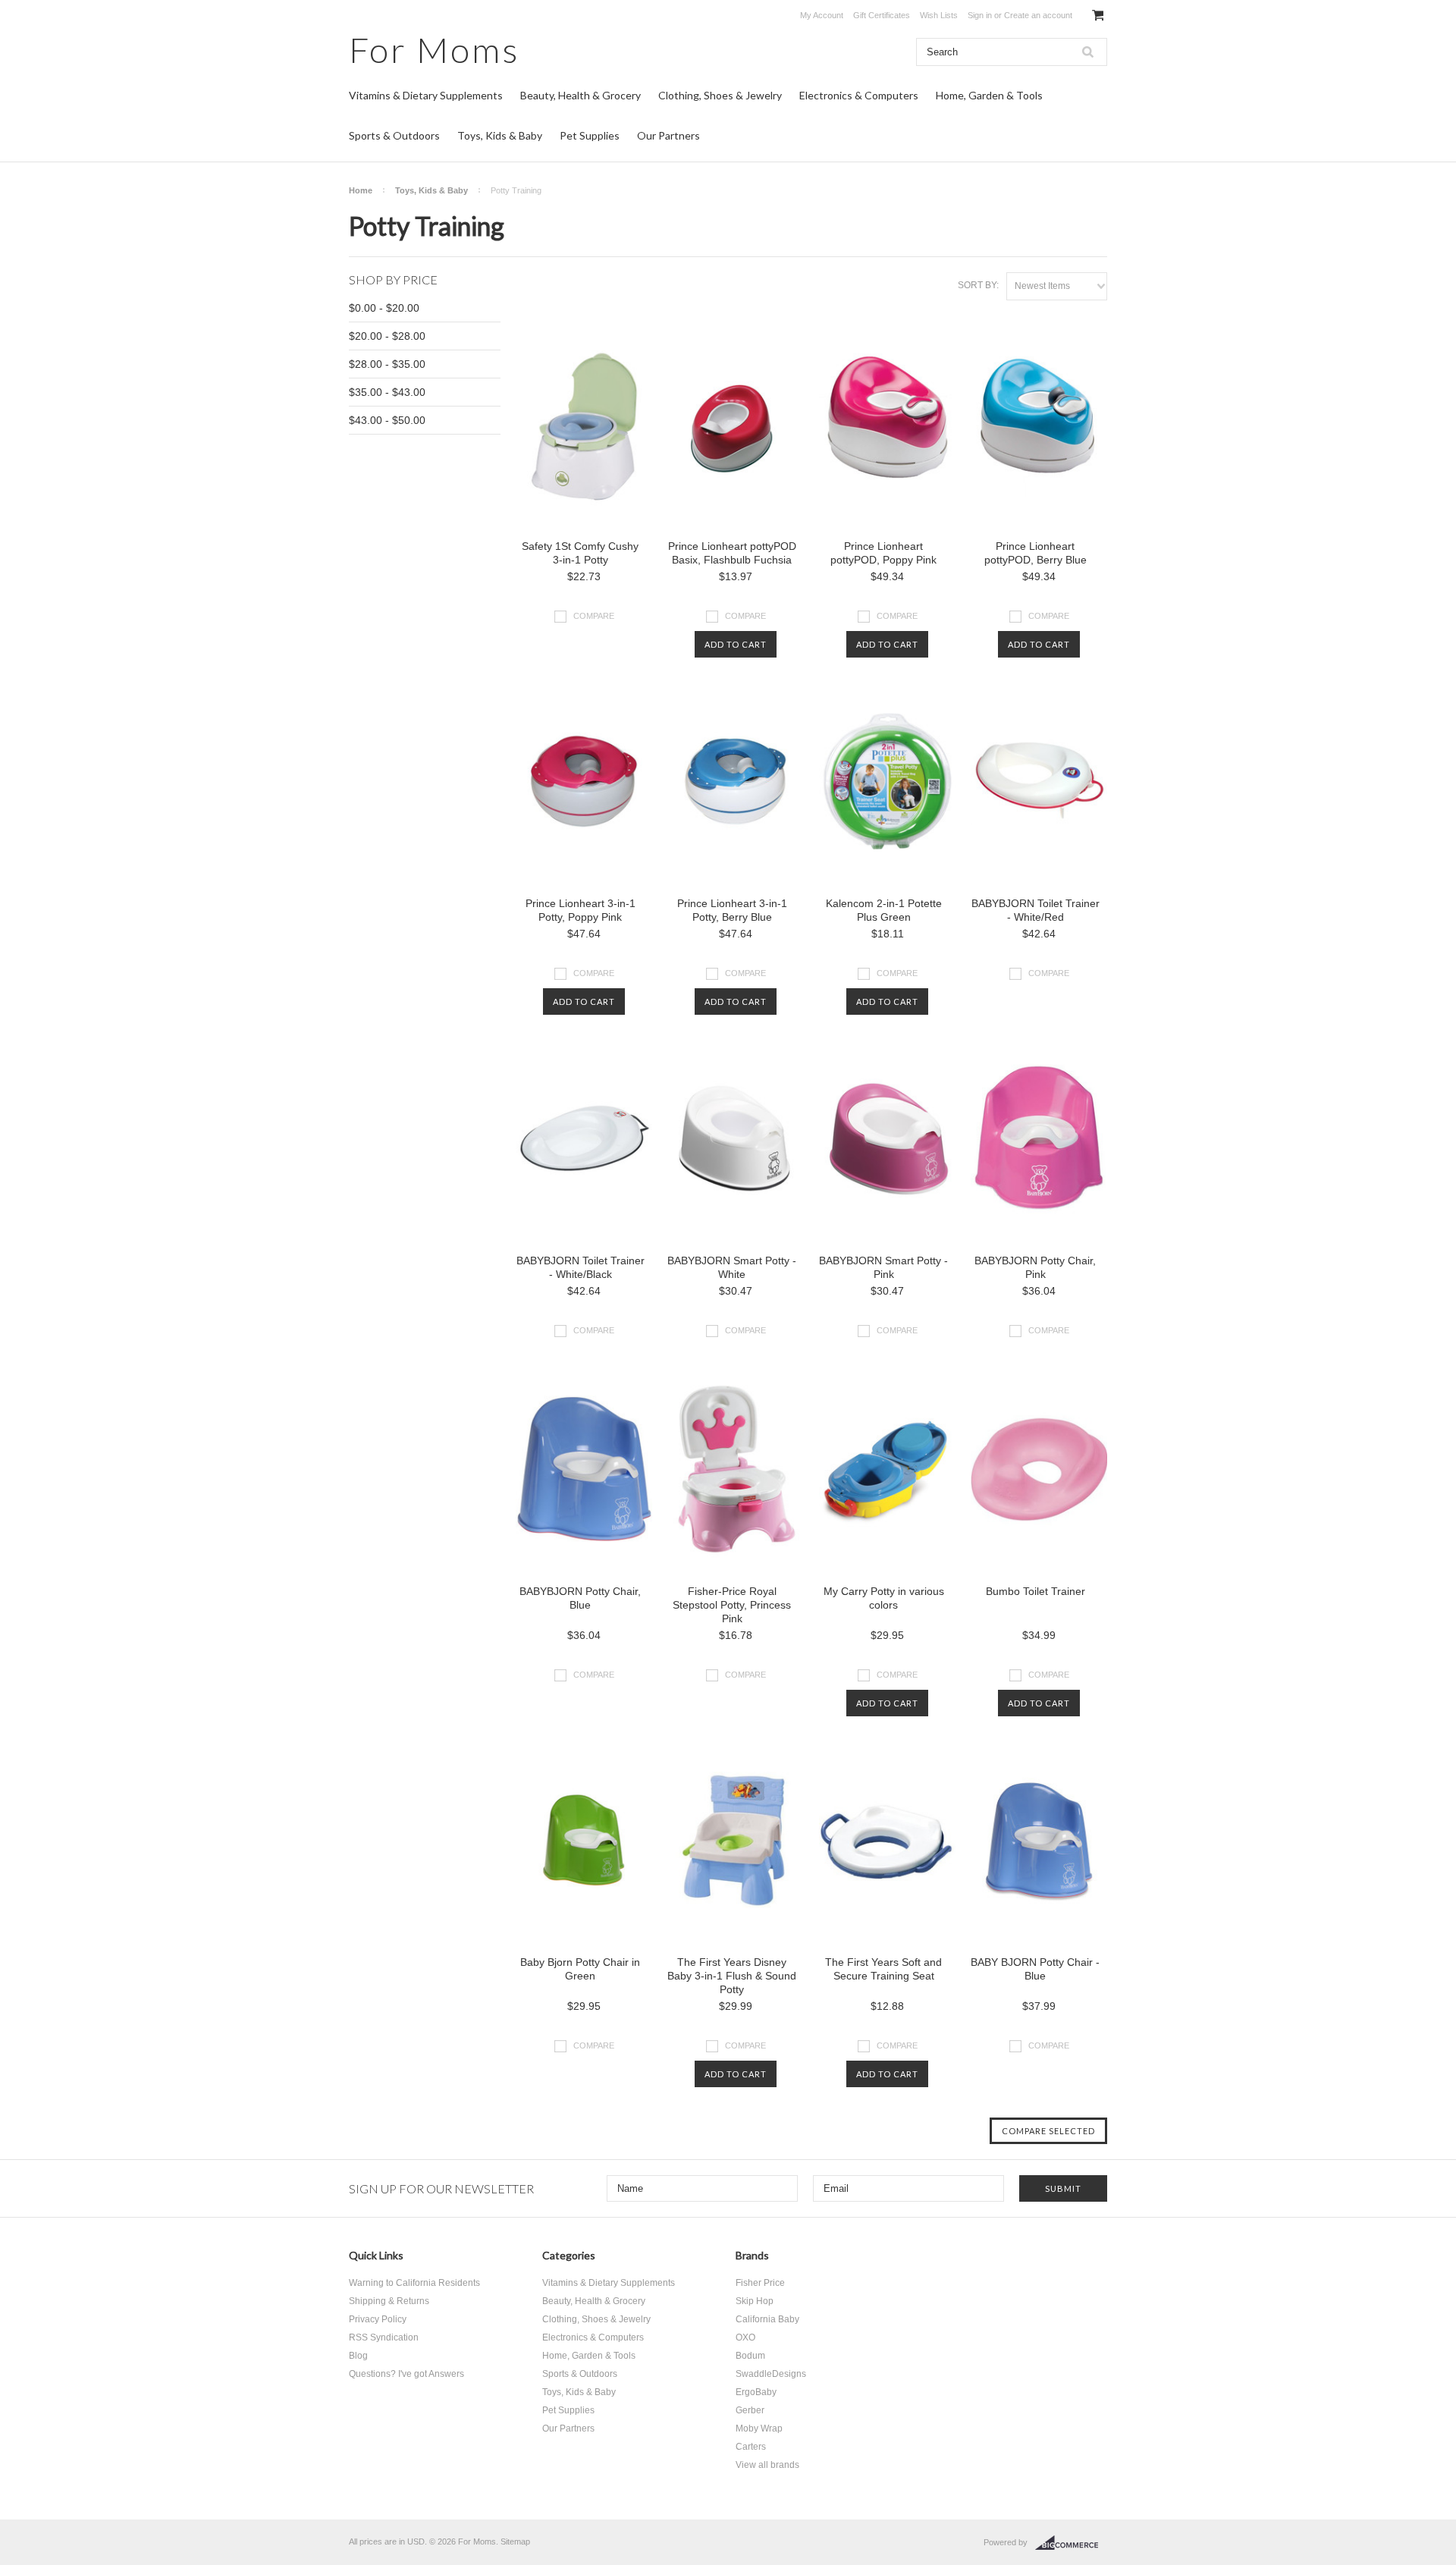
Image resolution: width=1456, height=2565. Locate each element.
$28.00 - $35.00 (387, 364)
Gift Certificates (882, 15)
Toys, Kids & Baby (500, 135)
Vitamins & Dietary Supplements (426, 95)
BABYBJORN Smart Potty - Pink (883, 1267)
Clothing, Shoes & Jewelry (720, 95)
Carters (751, 2447)
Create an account (1038, 15)
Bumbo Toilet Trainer (1036, 1591)
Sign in (980, 15)
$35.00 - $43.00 (387, 392)
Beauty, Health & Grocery (581, 95)
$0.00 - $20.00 (384, 308)
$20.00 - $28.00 (387, 336)
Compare (594, 616)
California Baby (767, 2319)
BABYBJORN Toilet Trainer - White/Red (1036, 910)
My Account (822, 15)
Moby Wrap (759, 2428)
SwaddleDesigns (771, 2374)
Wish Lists (939, 15)
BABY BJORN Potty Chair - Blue (1035, 1969)
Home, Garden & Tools (989, 95)
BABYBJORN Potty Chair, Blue (580, 1598)
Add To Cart (736, 644)
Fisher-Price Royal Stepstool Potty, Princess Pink (732, 1605)
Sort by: (978, 285)
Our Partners (668, 135)
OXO (745, 2337)
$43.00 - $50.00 (387, 420)
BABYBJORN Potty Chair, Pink (1035, 1267)
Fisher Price (760, 2283)
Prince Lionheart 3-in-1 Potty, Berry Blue (732, 910)
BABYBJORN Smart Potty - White (732, 1267)
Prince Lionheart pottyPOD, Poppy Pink (883, 553)
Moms (434, 50)
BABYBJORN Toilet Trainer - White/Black (581, 1267)
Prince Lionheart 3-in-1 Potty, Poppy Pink (581, 910)
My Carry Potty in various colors (884, 1598)
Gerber (750, 2410)
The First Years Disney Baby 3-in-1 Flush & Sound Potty (732, 1976)
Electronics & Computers (859, 95)
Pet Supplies (590, 135)
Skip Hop (755, 2301)
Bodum (750, 2356)
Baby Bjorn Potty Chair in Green (580, 1969)
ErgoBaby (756, 2392)
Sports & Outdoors (394, 135)
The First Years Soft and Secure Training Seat (883, 1969)
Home (361, 190)
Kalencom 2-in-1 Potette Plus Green (884, 910)
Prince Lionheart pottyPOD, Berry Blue (1036, 553)
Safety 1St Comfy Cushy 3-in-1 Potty (580, 553)
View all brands (767, 2465)
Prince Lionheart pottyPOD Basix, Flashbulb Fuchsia (732, 553)
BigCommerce (1071, 2543)
